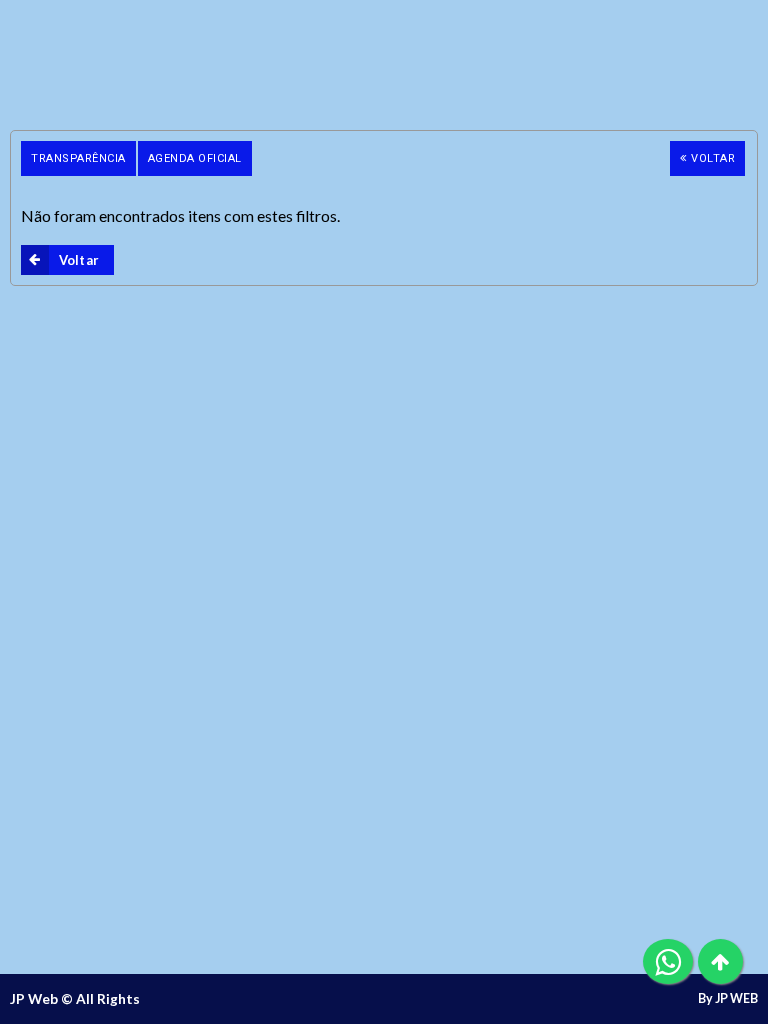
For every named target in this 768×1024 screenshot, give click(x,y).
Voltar (713, 158)
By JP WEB (728, 999)
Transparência (78, 158)
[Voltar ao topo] (720, 961)
